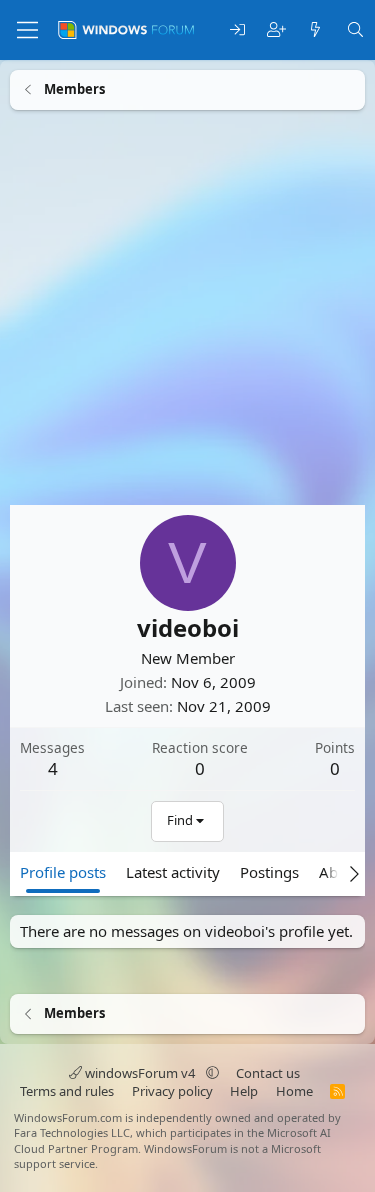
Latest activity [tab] (173, 871)
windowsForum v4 (140, 1073)
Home (294, 1091)
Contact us (268, 1073)
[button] (212, 1073)
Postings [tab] (269, 871)
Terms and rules (67, 1091)
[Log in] (237, 30)
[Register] (276, 30)
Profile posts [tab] (63, 871)
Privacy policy (172, 1091)
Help (244, 1091)
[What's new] (315, 30)
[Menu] (27, 30)
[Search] (355, 30)
